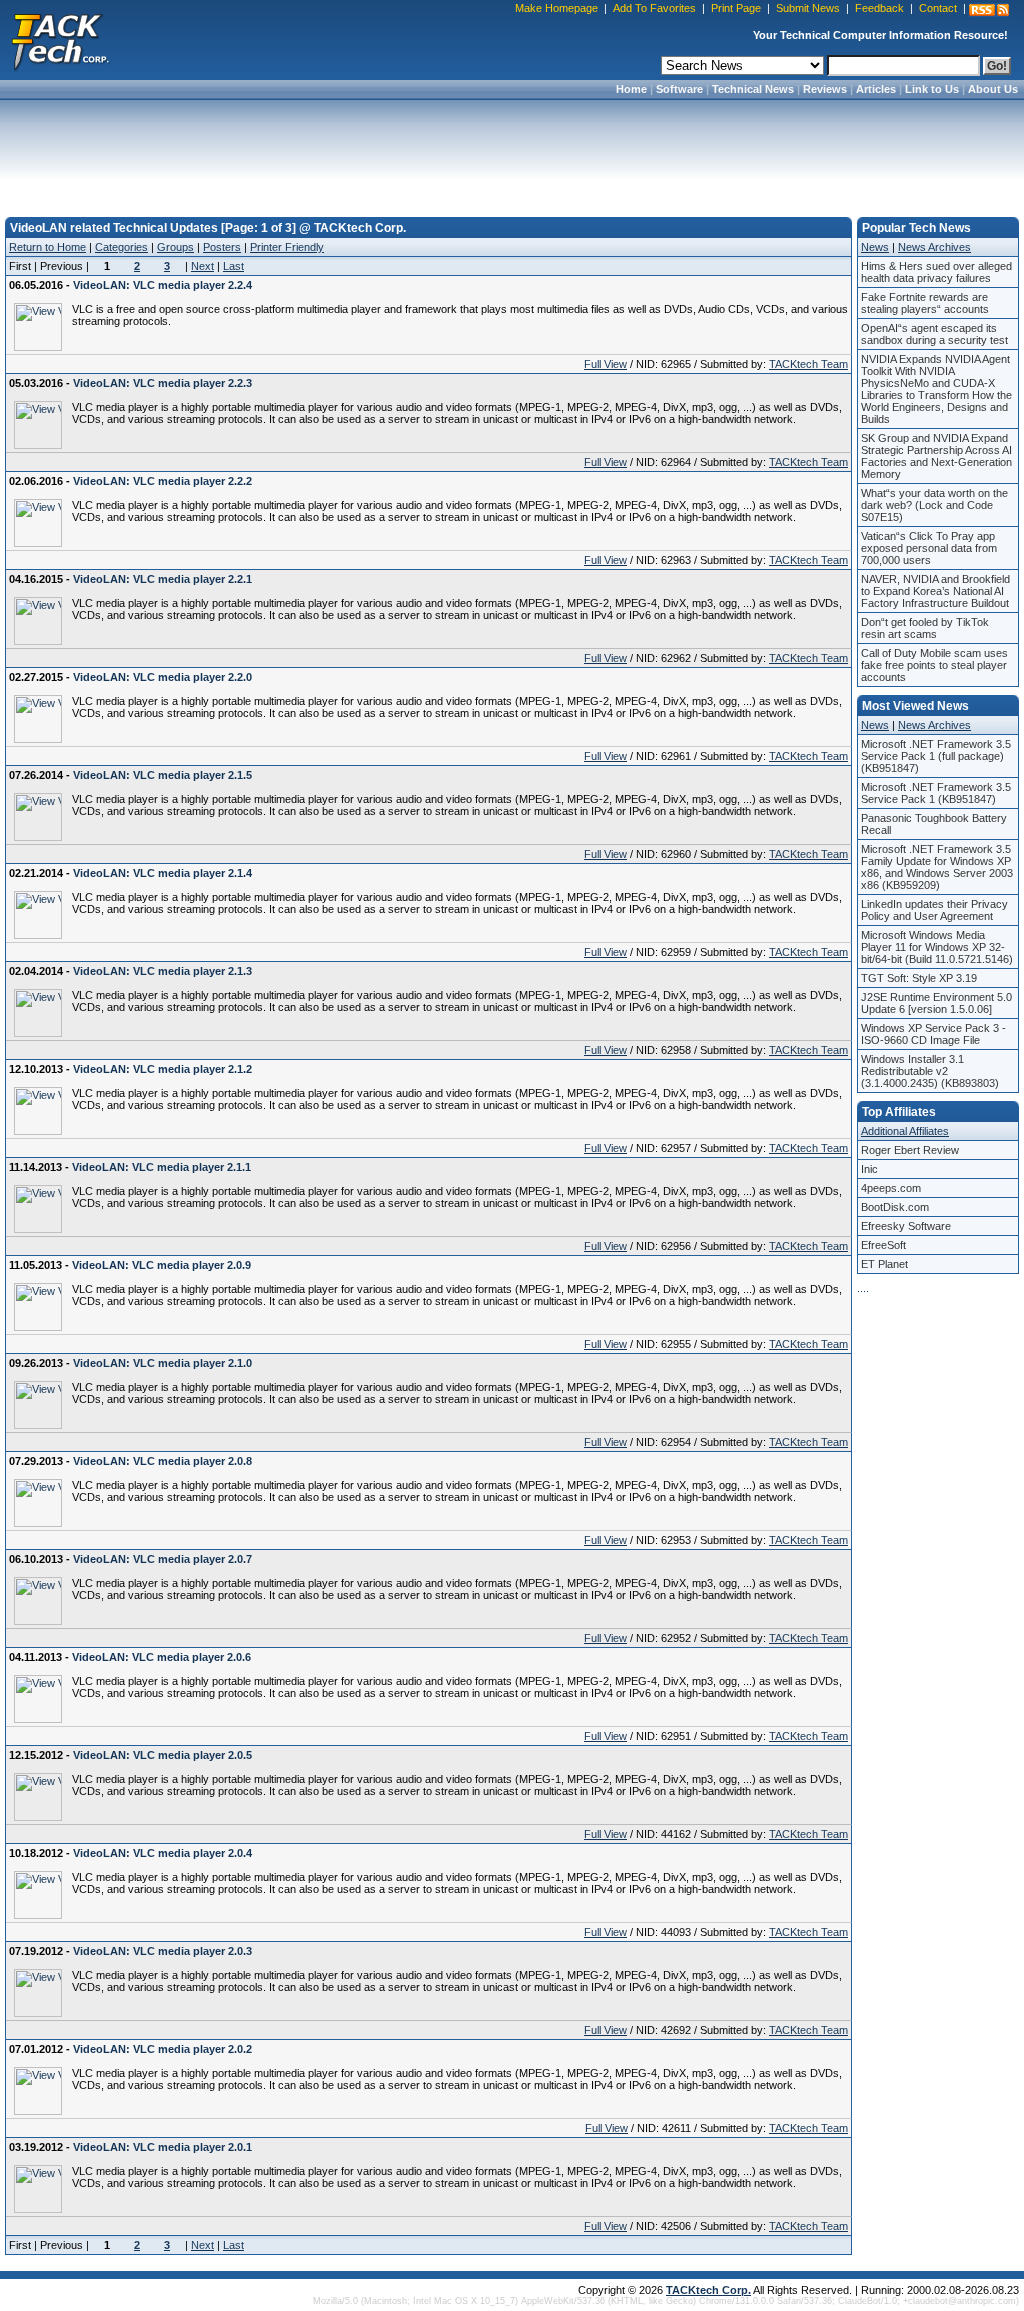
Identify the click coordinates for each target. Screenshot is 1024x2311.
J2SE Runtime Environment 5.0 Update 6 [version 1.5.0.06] (936, 1003)
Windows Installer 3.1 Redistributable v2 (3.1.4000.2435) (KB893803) (930, 1071)
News (875, 247)
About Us (993, 89)
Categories (121, 247)
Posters (222, 247)
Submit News (808, 8)
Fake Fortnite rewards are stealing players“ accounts (925, 303)
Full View (605, 364)
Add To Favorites (654, 8)
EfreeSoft (883, 1245)
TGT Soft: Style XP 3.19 (919, 978)
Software (679, 89)
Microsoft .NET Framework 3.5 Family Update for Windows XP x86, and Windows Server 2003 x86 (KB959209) (937, 867)
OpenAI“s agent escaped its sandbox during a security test (934, 334)
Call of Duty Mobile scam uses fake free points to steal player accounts (934, 665)
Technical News (753, 89)
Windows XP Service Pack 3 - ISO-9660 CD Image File (933, 1034)
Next (202, 266)
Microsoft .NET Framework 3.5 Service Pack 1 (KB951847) (936, 793)
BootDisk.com (895, 1207)
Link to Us (932, 89)
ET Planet (884, 1264)
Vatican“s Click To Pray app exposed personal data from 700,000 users (929, 548)
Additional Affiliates (905, 1131)
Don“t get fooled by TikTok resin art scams (925, 628)
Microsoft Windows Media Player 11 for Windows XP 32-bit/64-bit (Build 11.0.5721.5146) (937, 947)
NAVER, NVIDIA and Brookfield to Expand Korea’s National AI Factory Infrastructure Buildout (935, 591)
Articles (876, 89)
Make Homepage (556, 8)
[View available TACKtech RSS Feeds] (989, 10)
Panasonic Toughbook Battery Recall (934, 824)
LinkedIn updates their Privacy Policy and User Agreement (934, 910)
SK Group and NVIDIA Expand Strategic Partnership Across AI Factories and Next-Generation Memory (936, 456)
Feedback (879, 8)
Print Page (736, 8)
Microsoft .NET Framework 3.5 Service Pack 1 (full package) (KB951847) (936, 756)
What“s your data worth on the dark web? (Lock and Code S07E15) (934, 505)
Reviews (825, 89)
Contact (938, 8)
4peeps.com (891, 1188)
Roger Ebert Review (910, 1150)
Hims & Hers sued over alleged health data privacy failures (936, 272)
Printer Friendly (287, 247)
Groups (175, 247)
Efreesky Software (906, 1226)
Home (631, 89)
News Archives (934, 247)
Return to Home (47, 247)
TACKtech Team (808, 364)
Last (233, 266)
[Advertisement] (512, 152)
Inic (869, 1169)
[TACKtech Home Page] (60, 40)
